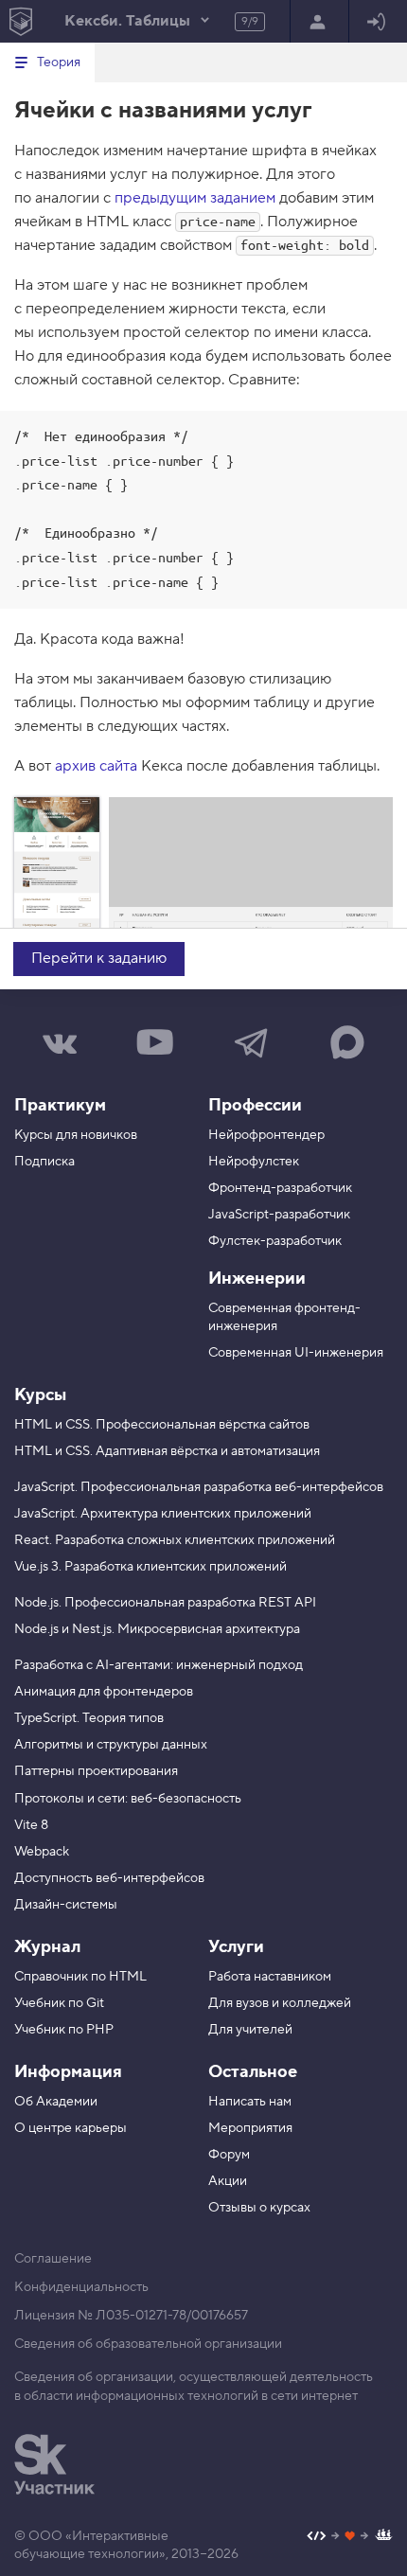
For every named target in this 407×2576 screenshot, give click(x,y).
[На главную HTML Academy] (20, 21)
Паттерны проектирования (96, 1771)
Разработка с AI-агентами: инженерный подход (159, 1665)
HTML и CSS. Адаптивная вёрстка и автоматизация (167, 1451)
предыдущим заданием (195, 198)
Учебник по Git (59, 2003)
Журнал (47, 1947)
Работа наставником (270, 1977)
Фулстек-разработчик (275, 1241)
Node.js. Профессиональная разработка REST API (165, 1603)
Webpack (42, 1852)
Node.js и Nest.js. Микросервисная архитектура (157, 1629)
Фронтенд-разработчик (280, 1188)
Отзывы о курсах (259, 2208)
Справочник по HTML (80, 1977)
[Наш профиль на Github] (350, 2538)
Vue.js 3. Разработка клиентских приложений (150, 1567)
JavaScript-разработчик (279, 1215)
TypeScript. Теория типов (89, 1718)
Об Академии (56, 2102)
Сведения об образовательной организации (148, 2344)
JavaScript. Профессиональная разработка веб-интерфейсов (199, 1487)
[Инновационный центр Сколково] (54, 2464)
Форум (229, 2155)
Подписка (44, 1162)
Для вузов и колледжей (280, 2003)
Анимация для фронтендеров (104, 1692)
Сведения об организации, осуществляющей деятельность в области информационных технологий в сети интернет (194, 2387)
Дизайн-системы (66, 1905)
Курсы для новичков (76, 1135)
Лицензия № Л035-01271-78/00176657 (131, 2316)
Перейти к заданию (99, 958)
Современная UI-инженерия (296, 1353)
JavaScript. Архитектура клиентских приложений (163, 1514)
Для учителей (250, 2030)
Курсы (40, 1395)
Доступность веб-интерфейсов (109, 1878)
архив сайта (96, 766)
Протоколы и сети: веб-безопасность (128, 1799)
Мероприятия (250, 2128)
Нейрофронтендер (266, 1135)
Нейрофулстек (254, 1162)
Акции (228, 2181)
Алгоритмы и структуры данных (111, 1745)
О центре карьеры (71, 2128)
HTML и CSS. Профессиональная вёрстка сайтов (162, 1425)
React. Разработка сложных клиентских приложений (175, 1540)
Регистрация (319, 21)
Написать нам (250, 2102)
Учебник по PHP (64, 2030)
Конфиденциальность (81, 2287)
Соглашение (53, 2259)
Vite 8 (31, 1825)
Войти (378, 21)
